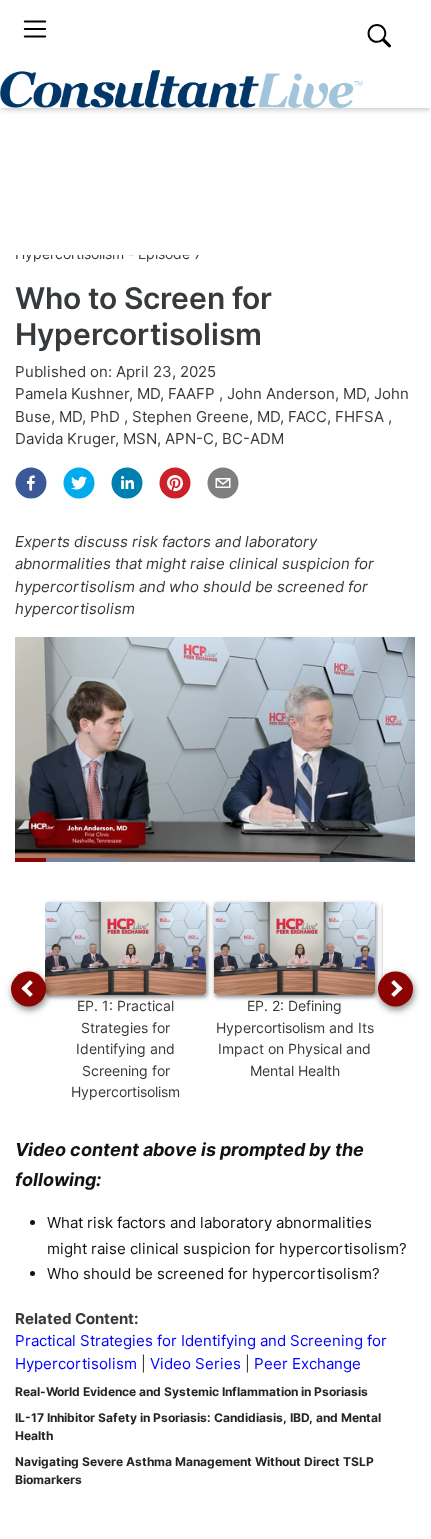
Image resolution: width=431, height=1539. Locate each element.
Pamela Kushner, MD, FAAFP (117, 393)
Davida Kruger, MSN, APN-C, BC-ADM (149, 438)
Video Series (195, 1363)
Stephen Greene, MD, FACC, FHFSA (260, 416)
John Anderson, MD (296, 393)
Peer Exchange (307, 1363)
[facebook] (31, 483)
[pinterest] (175, 483)
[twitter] (79, 483)
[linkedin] (127, 483)
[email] (223, 483)
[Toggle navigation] (35, 29)
